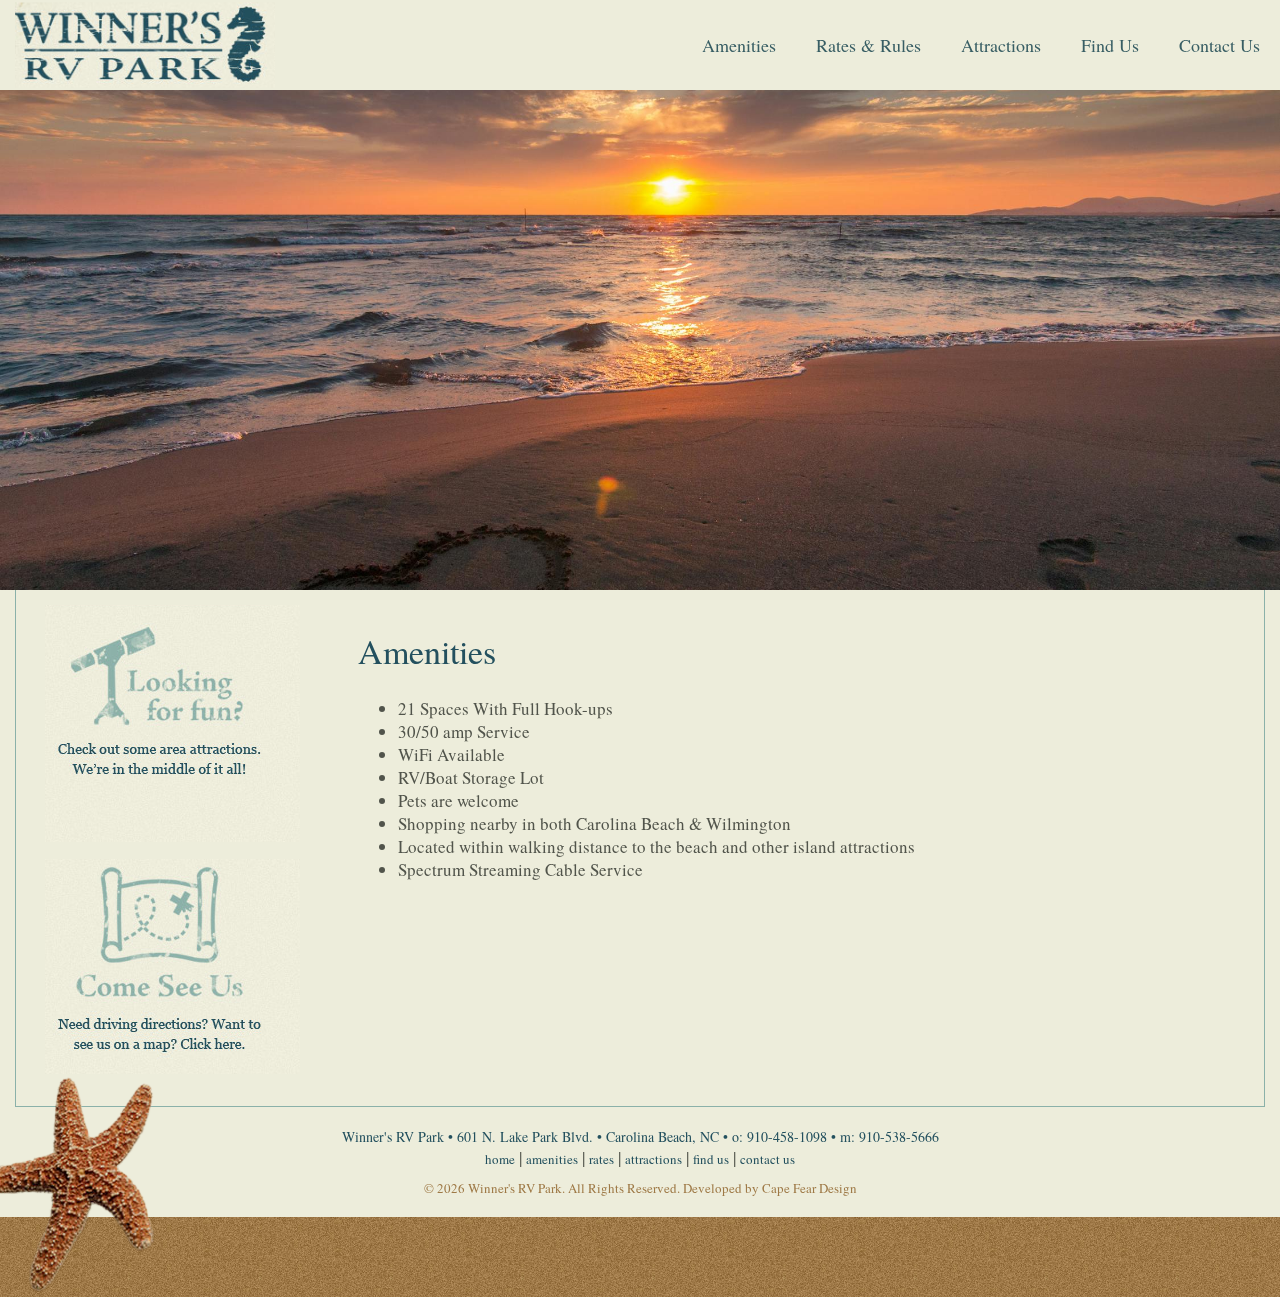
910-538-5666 (899, 1136)
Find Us (1110, 45)
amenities (552, 1159)
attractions (653, 1159)
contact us (767, 1159)
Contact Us (1219, 45)
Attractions (1001, 45)
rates (601, 1159)
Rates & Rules (868, 45)
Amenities (739, 45)
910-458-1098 (787, 1136)
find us (711, 1159)
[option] (640, 340)
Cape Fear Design (809, 1188)
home (500, 1159)
